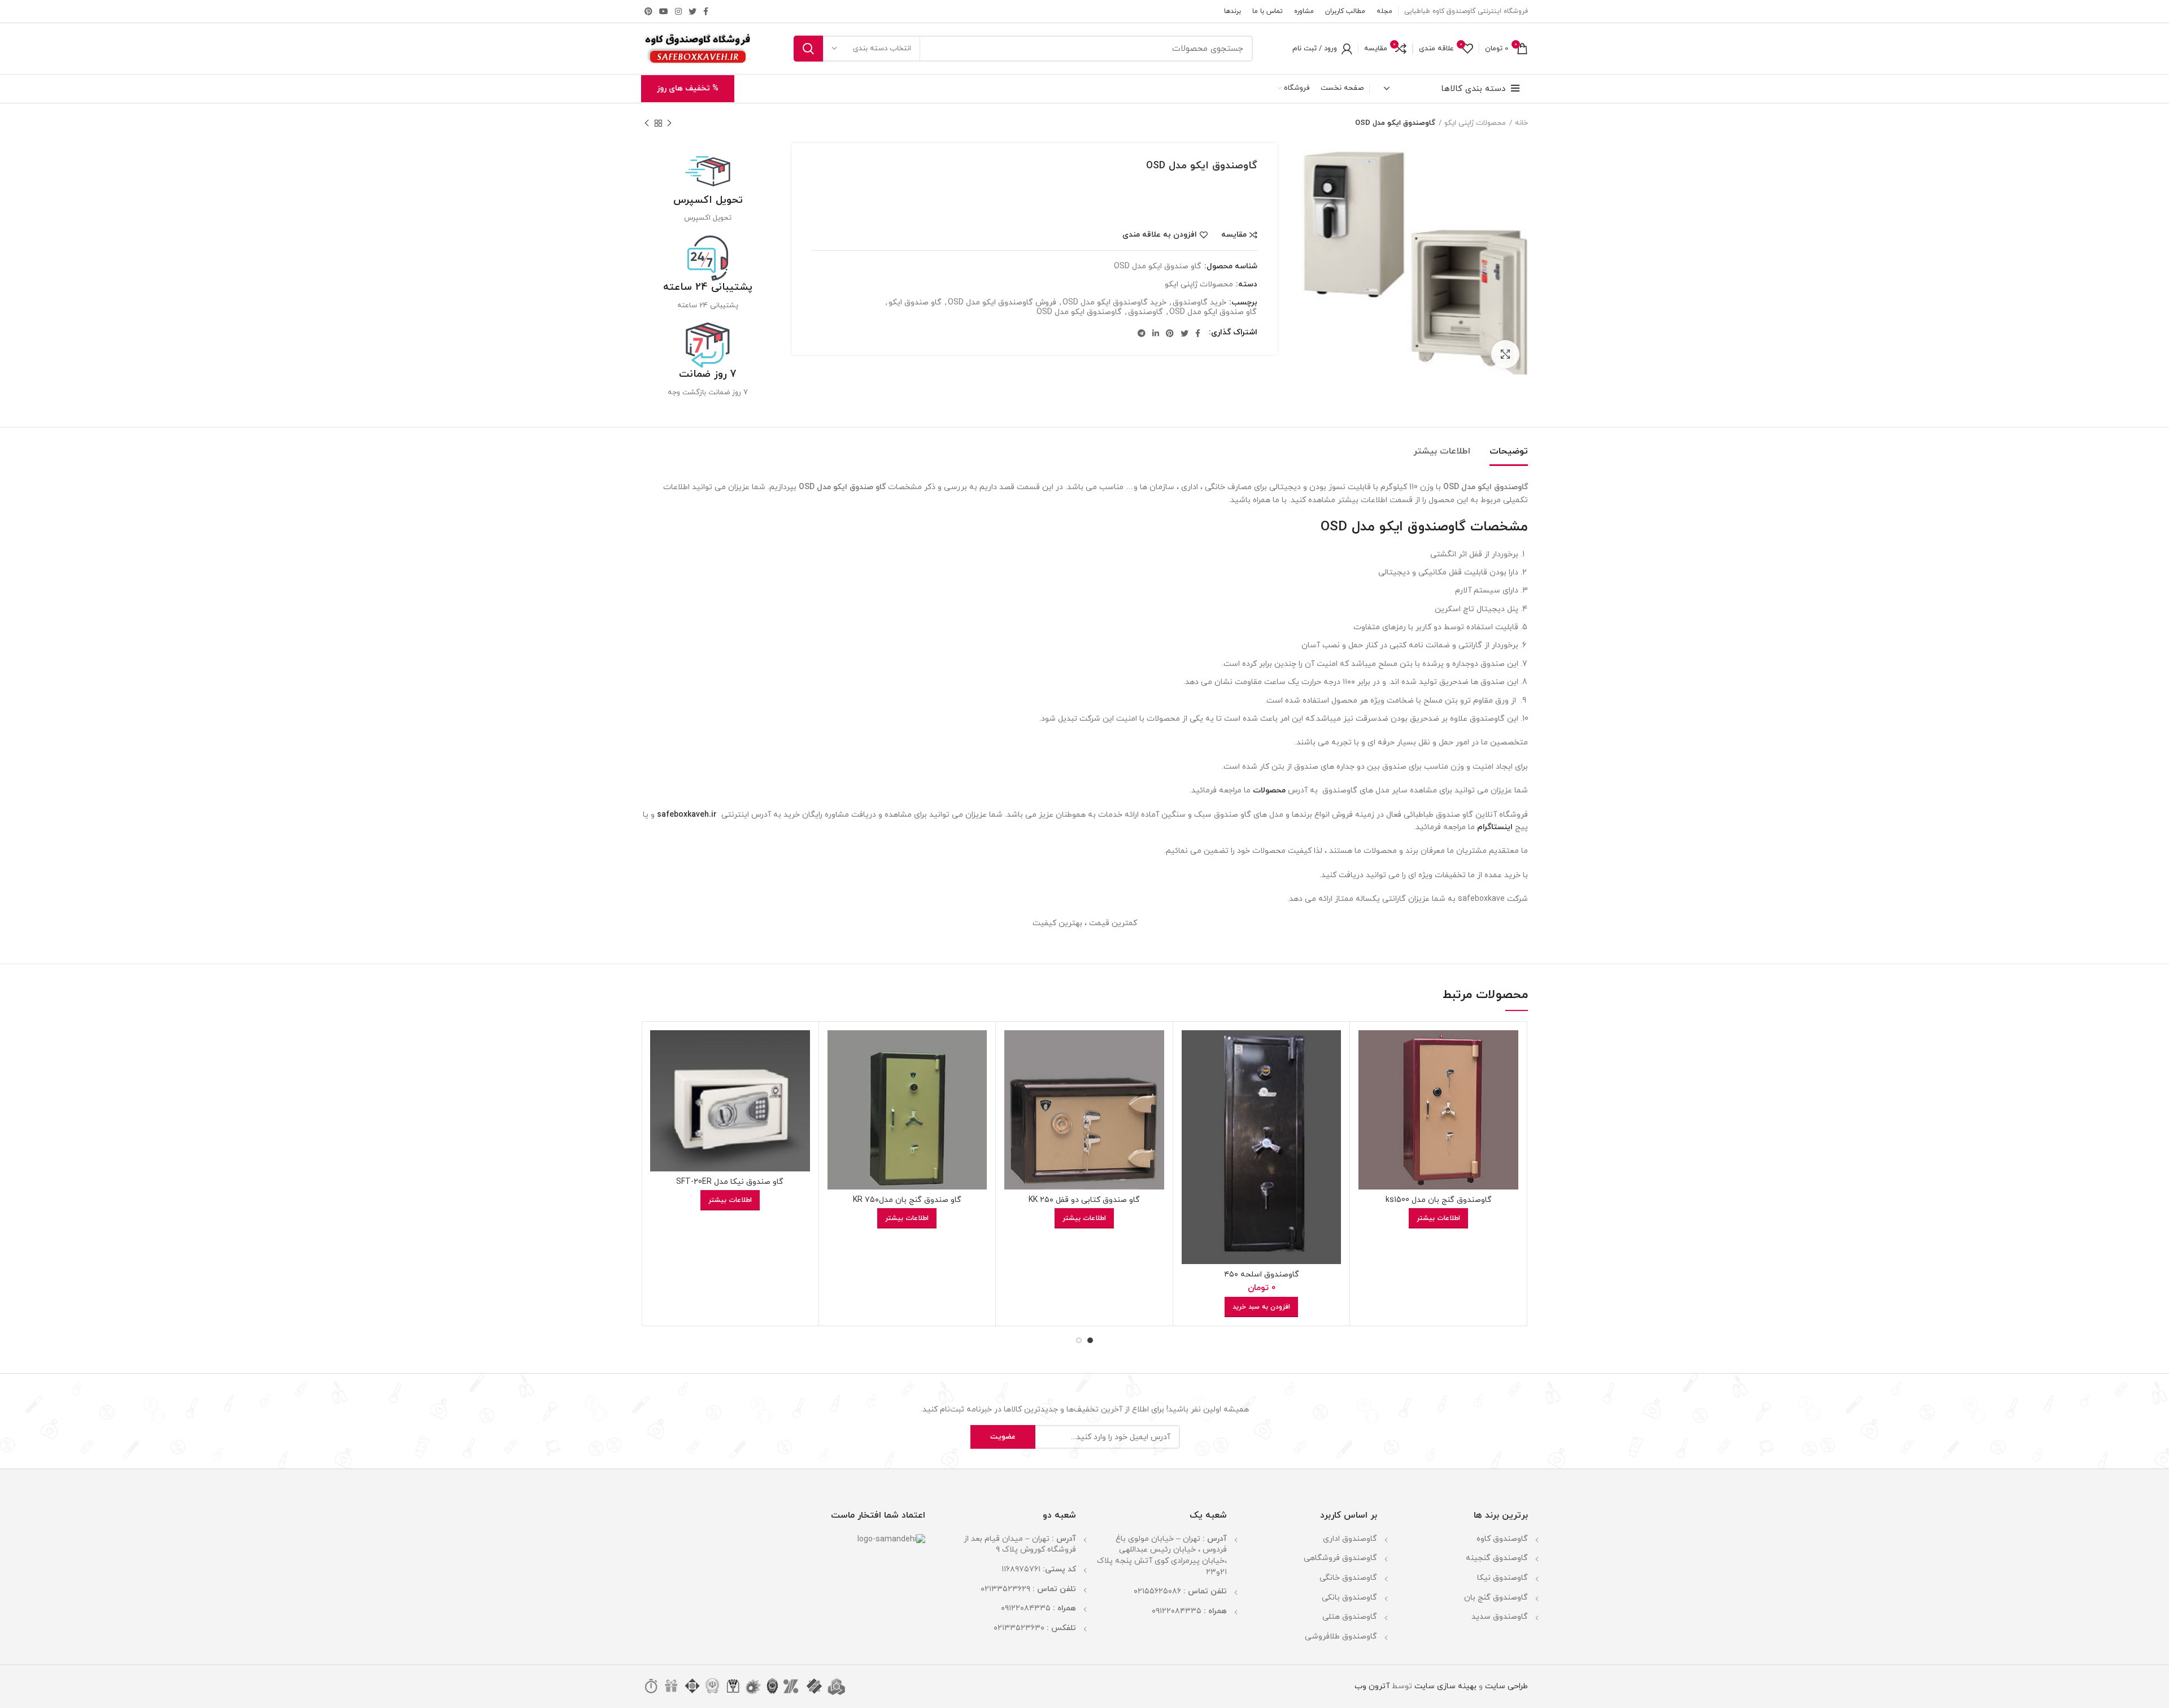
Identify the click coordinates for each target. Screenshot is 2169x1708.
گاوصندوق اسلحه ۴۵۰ (1262, 1275)
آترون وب (1372, 1686)
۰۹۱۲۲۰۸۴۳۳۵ (1177, 1611)
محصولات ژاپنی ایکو (1475, 123)
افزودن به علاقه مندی (1160, 235)
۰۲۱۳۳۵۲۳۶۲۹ (1005, 1589)
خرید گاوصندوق (1199, 303)
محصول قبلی (669, 123)
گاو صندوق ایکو (915, 303)
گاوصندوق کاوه (1502, 1539)
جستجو (808, 49)
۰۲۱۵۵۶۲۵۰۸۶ (1157, 1591)
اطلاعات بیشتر (1442, 451)
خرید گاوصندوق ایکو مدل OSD (1114, 303)
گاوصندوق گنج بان (1496, 1598)
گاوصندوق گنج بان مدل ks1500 (1439, 1200)
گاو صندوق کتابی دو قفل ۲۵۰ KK (1084, 1200)
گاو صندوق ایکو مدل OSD (1213, 313)
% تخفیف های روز (688, 88)
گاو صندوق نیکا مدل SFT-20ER (730, 1182)
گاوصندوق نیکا (1502, 1578)
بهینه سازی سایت (1444, 1686)
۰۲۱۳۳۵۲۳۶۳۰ (1019, 1628)
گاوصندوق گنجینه (1497, 1558)
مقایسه (1234, 235)
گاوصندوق (1146, 313)
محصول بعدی (647, 123)
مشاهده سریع (1367, 1074)
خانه (1521, 123)
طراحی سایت (1506, 1686)
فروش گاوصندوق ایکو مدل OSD (1002, 303)
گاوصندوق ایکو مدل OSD (1079, 313)
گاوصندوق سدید (1500, 1617)
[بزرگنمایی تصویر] (1505, 354)
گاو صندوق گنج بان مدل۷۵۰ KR (907, 1200)
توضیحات (1509, 451)
